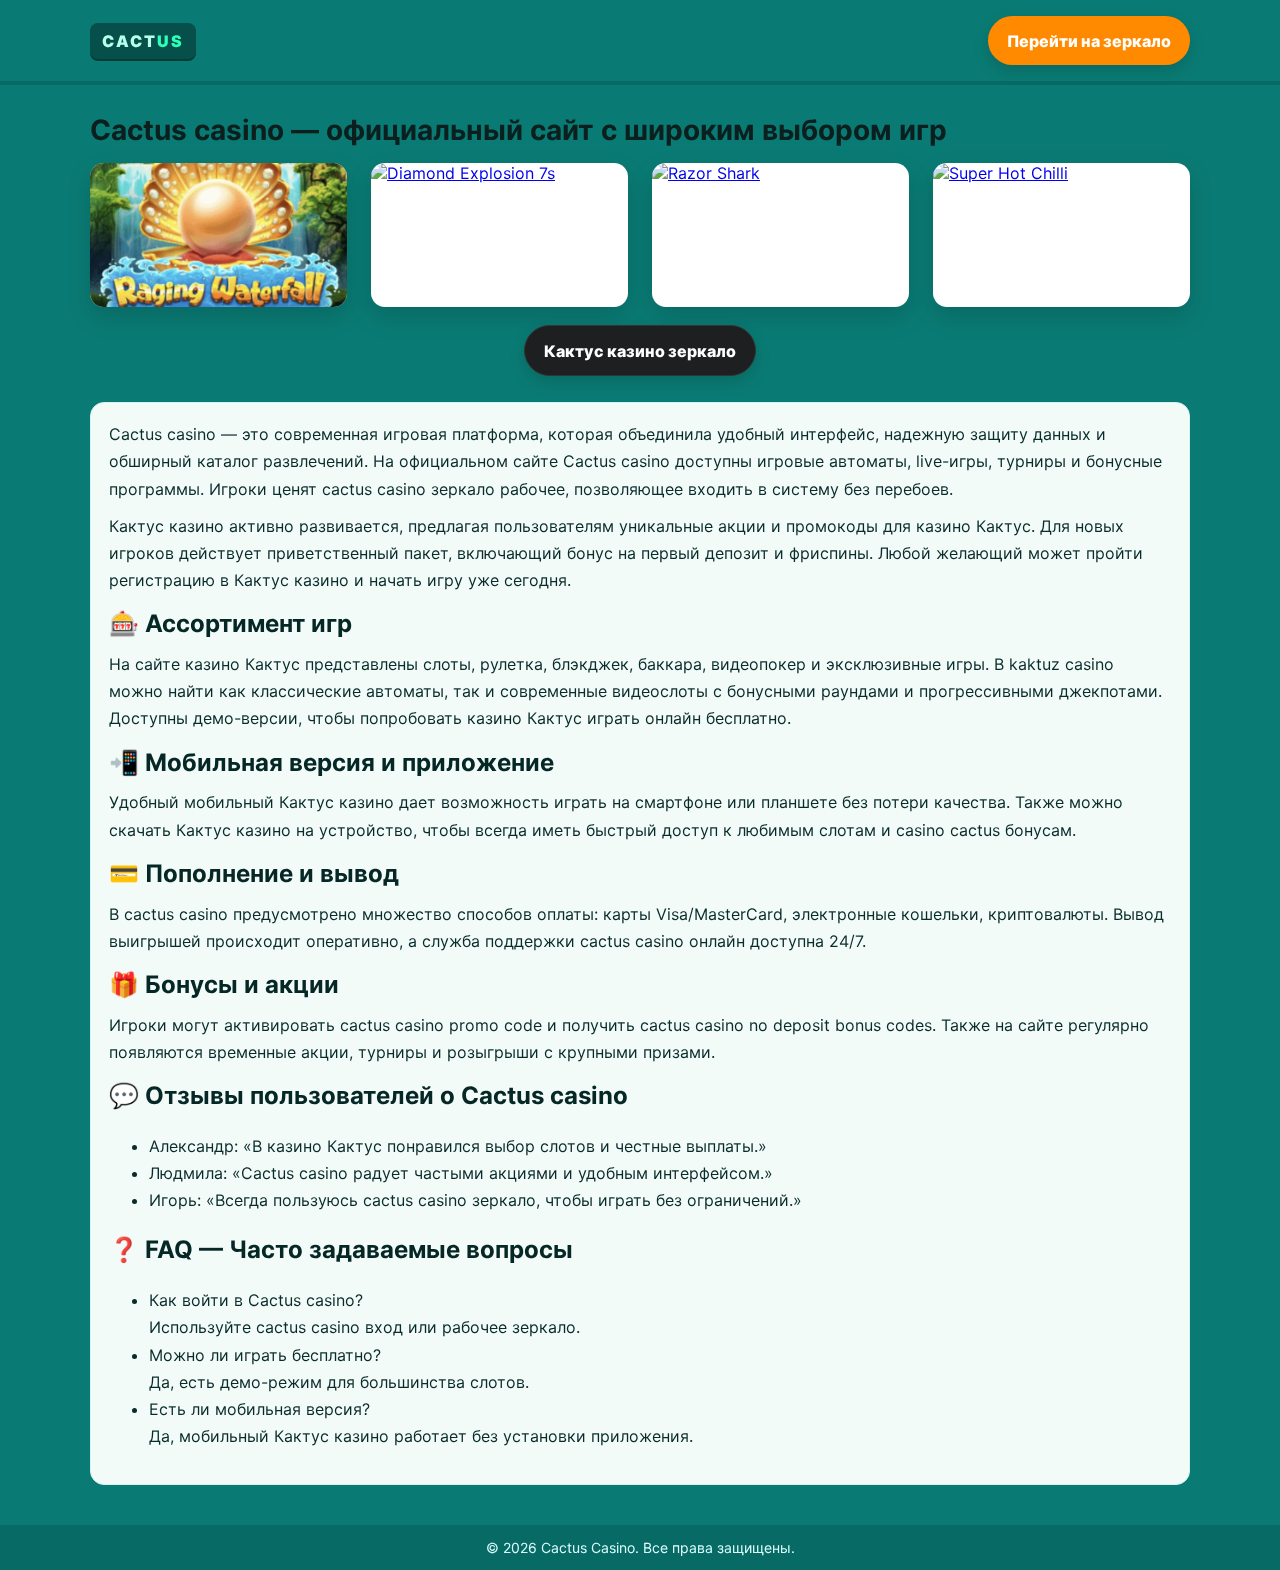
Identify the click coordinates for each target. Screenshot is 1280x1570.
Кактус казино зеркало (640, 351)
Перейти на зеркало (1089, 40)
